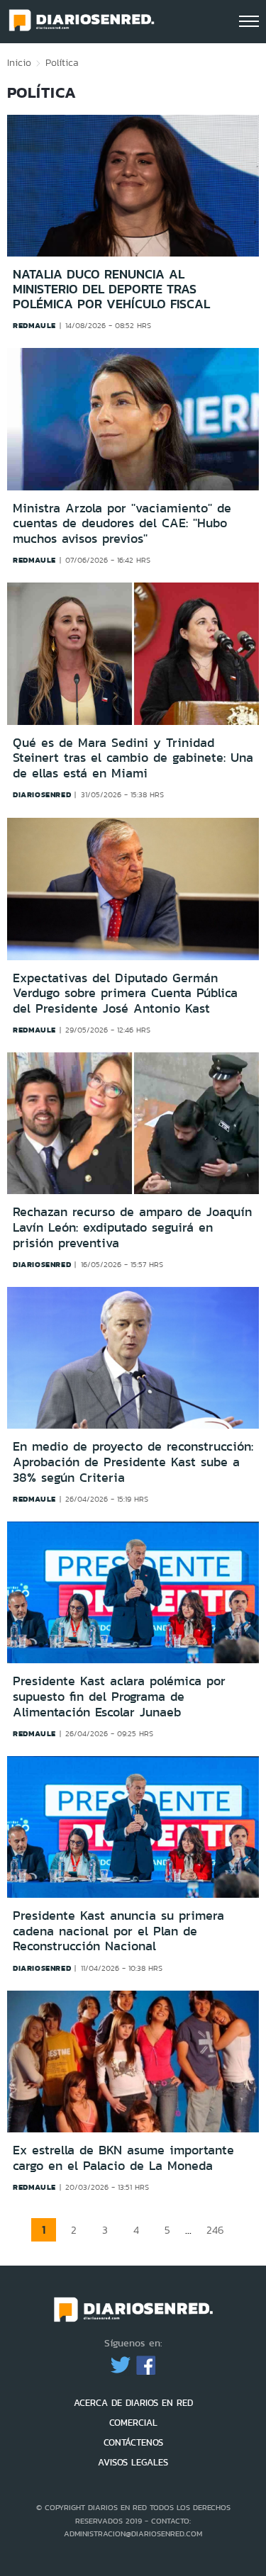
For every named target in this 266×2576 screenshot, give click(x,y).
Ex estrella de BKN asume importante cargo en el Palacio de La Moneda (123, 2158)
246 (215, 2230)
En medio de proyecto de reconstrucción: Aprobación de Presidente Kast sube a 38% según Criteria (133, 1462)
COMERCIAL (133, 2423)
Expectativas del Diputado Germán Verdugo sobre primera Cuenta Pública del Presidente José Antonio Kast (125, 993)
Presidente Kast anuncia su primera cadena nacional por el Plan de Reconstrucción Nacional (118, 1931)
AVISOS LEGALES (133, 2462)
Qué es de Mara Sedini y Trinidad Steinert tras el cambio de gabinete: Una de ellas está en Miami (133, 759)
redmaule (34, 325)
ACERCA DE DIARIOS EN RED (133, 2403)
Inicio (19, 62)
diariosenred (42, 794)
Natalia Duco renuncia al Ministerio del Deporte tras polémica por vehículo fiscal (111, 289)
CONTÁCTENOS (133, 2442)
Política (62, 62)
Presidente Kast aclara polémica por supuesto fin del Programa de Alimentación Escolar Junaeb (119, 1696)
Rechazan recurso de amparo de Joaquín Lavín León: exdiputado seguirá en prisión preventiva (132, 1227)
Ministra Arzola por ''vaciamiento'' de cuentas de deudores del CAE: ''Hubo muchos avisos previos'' (122, 524)
